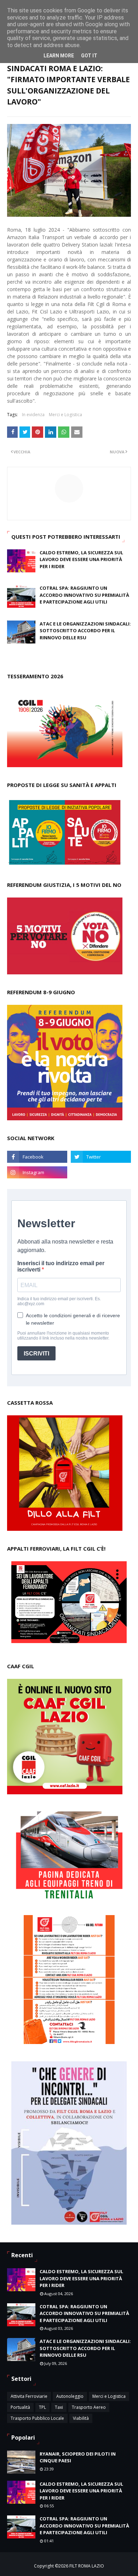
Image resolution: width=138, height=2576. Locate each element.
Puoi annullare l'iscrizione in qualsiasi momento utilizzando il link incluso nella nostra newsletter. (63, 1336)
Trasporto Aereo (89, 2407)
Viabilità (81, 2418)
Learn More (59, 56)
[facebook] (37, 1157)
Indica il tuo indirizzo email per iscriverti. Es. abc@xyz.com (59, 1301)
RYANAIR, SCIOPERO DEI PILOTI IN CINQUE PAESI (78, 2457)
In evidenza (33, 415)
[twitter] (101, 1157)
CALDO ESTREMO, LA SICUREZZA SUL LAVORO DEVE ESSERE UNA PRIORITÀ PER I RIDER (81, 559)
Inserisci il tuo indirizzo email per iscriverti (61, 1266)
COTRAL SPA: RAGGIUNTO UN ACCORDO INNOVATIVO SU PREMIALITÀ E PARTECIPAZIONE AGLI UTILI (84, 595)
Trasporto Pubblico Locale (37, 2418)
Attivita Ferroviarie (29, 2396)
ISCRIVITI (36, 1354)
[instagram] (37, 1172)
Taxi (59, 2407)
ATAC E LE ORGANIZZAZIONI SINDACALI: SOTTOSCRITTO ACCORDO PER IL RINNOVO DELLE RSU (85, 631)
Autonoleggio (70, 2396)
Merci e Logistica (65, 415)
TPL (42, 2407)
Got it (89, 56)
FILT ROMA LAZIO (87, 2566)
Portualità (20, 2407)
